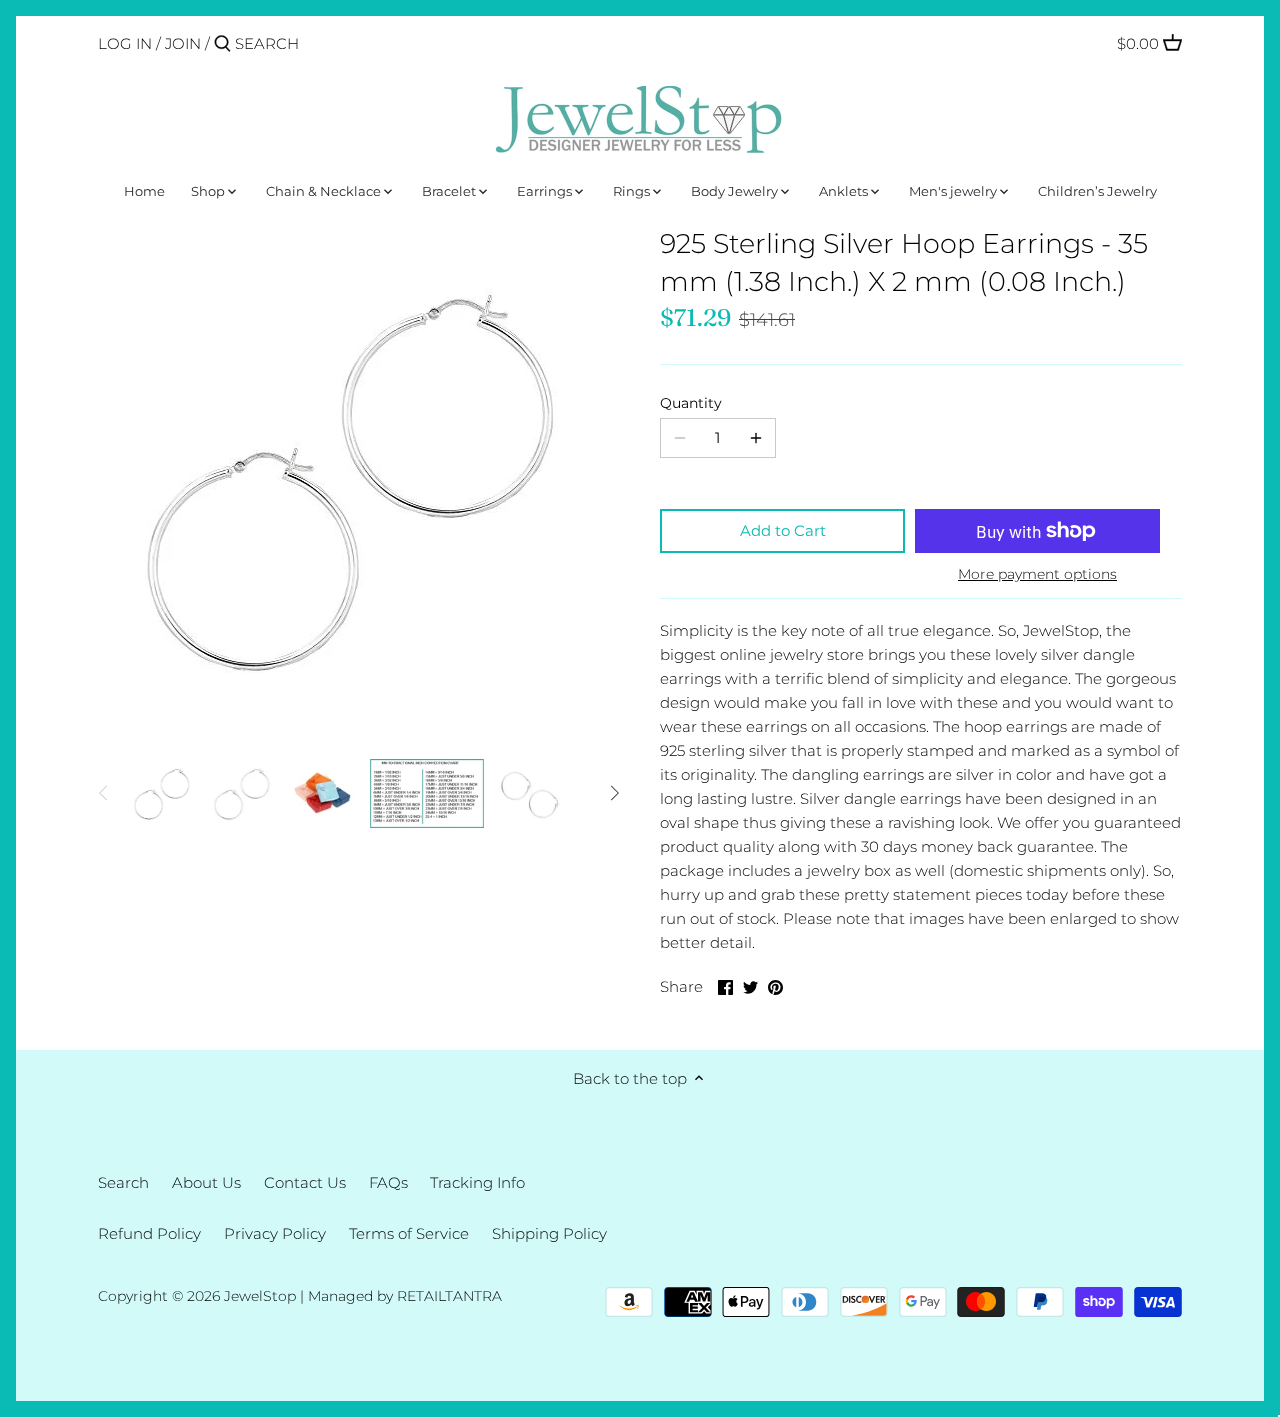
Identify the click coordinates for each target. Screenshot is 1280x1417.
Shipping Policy (549, 1233)
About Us (206, 1182)
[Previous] (104, 793)
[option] (163, 793)
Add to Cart (783, 530)
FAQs (388, 1182)
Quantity (691, 403)
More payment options (1037, 574)
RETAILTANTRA (449, 1296)
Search (123, 1182)
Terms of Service (409, 1233)
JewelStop (260, 1296)
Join (183, 43)
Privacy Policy (275, 1233)
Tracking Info (477, 1182)
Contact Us (305, 1182)
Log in (125, 43)
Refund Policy (149, 1233)
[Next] (614, 793)
